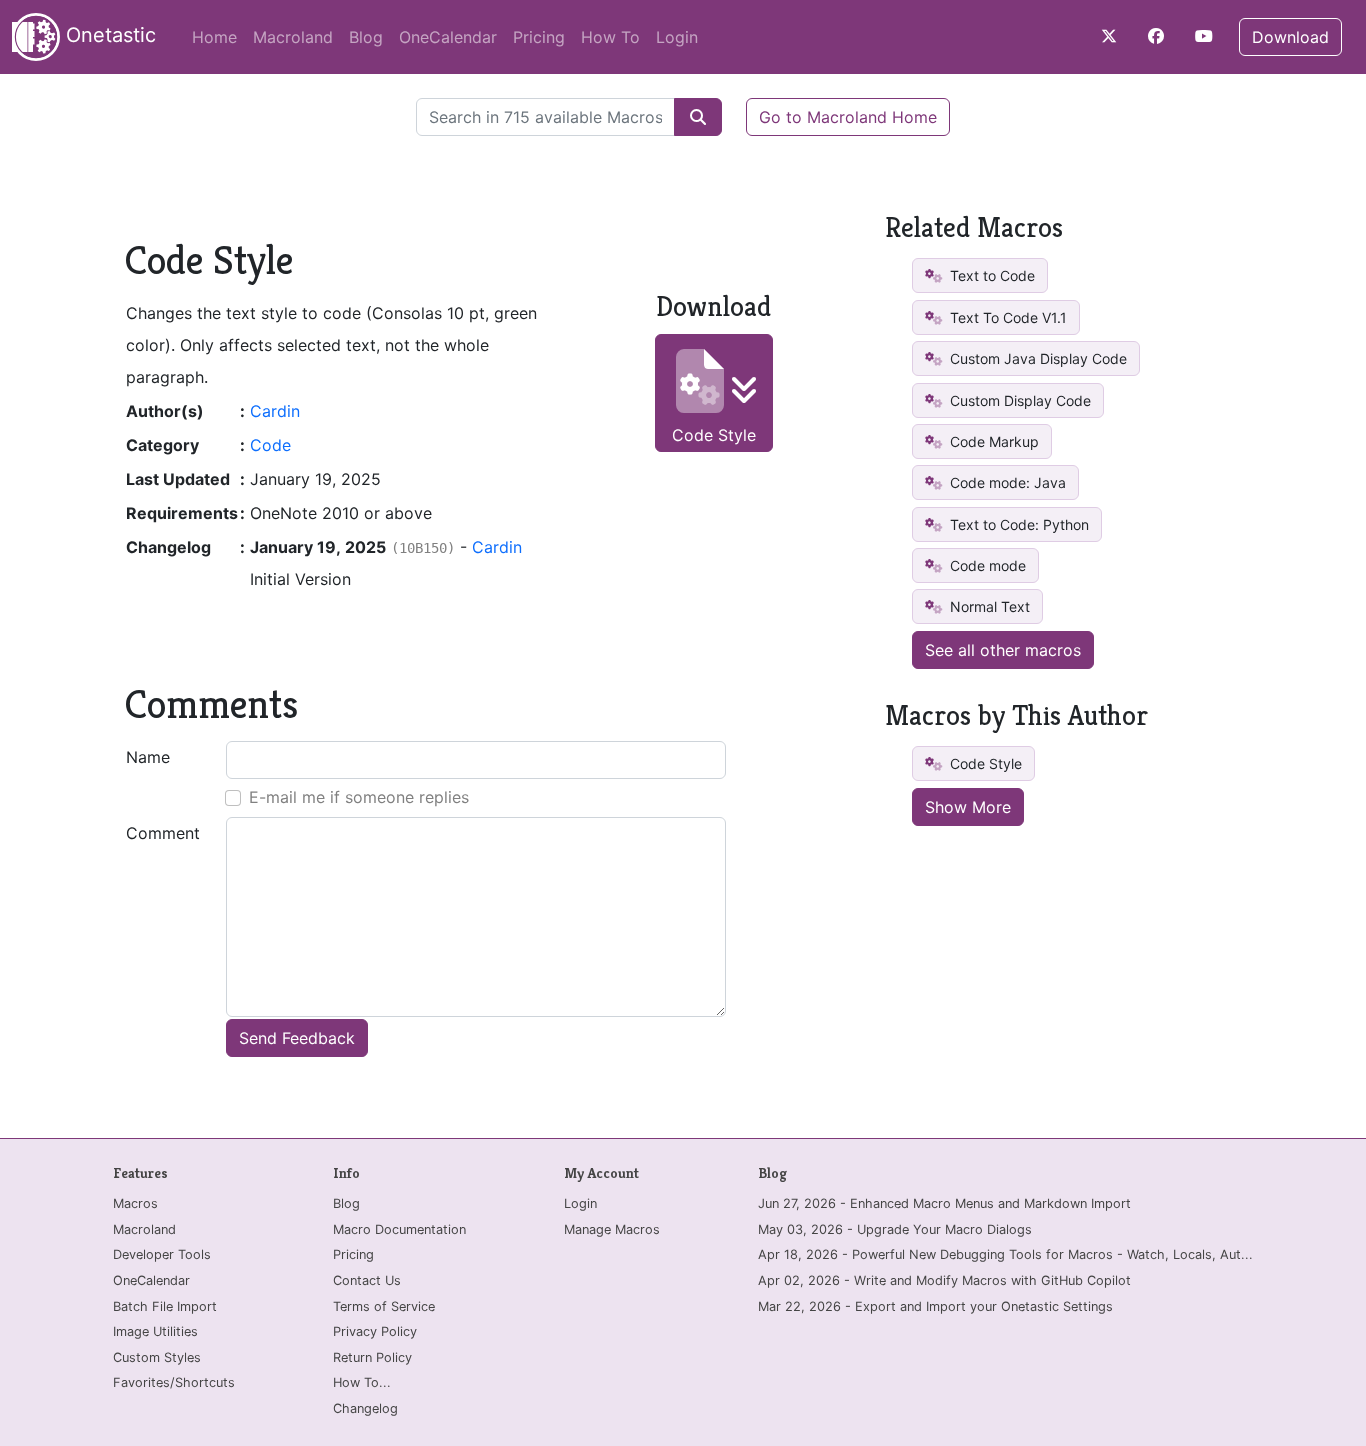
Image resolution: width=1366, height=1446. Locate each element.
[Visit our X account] (1109, 36)
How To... (362, 1382)
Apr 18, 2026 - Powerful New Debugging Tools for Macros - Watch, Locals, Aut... (1005, 1254)
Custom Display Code (1018, 400)
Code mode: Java (1006, 482)
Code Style (714, 435)
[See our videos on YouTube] (1204, 36)
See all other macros (1003, 650)
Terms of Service (384, 1306)
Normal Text (988, 606)
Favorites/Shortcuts (174, 1382)
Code (270, 445)
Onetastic (108, 35)
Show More (968, 807)
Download (1290, 37)
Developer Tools (162, 1254)
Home (214, 37)
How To (610, 37)
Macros (135, 1203)
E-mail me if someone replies (359, 797)
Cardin (275, 411)
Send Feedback (297, 1038)
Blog (366, 37)
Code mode (986, 565)
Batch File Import (165, 1306)
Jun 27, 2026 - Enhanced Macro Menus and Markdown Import (944, 1203)
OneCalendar (448, 37)
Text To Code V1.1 (1006, 317)
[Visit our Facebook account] (1156, 36)
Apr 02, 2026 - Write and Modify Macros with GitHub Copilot (944, 1280)
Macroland (293, 37)
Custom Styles (157, 1357)
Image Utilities (155, 1331)
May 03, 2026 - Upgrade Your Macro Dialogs (895, 1229)
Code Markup (992, 441)
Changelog (365, 1408)
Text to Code (990, 275)
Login (677, 37)
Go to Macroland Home (848, 117)
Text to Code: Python (1017, 524)
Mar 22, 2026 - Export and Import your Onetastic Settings (935, 1306)
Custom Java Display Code (1036, 358)
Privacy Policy (375, 1331)
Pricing (539, 37)
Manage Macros (612, 1229)
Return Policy (372, 1357)
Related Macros (974, 227)
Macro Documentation (399, 1229)
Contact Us (367, 1280)
